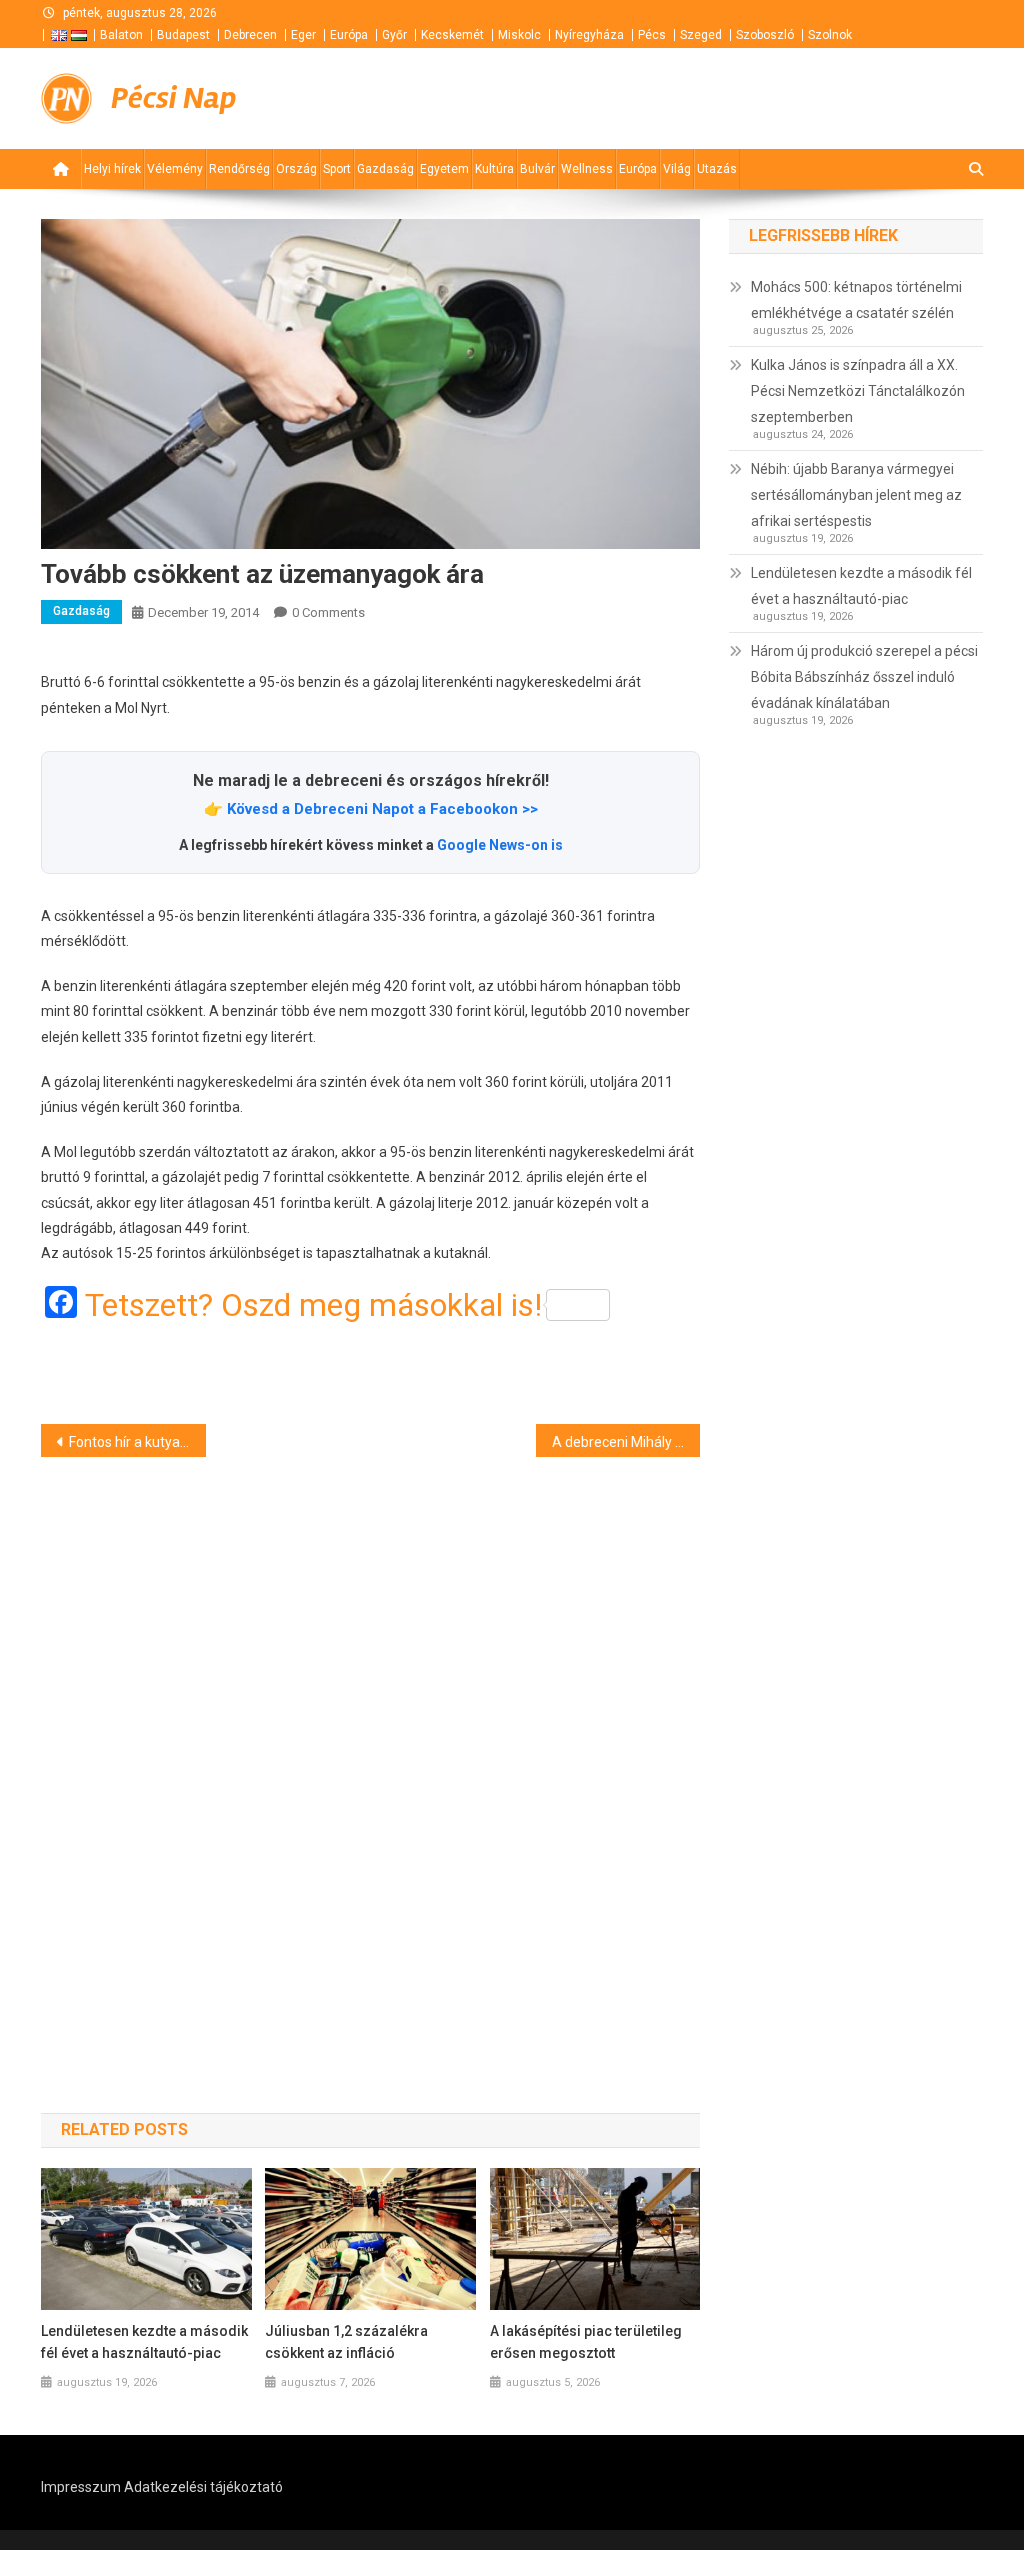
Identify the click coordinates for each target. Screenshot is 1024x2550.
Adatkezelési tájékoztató (203, 2487)
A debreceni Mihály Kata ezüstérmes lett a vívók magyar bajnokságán (626, 1442)
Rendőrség (239, 169)
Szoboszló (765, 35)
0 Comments (328, 612)
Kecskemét (452, 35)
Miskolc (519, 35)
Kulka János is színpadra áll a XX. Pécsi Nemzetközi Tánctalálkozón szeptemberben (858, 391)
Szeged (701, 35)
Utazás (717, 169)
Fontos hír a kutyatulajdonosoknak (137, 1442)
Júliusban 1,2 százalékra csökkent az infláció (346, 2342)
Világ (677, 169)
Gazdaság (385, 169)
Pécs (652, 35)
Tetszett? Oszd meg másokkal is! (313, 1305)
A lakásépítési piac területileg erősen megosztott (586, 2342)
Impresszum (81, 2487)
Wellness (587, 169)
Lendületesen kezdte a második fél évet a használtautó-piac (144, 2342)
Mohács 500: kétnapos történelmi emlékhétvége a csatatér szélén (856, 300)
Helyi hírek (112, 169)
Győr (394, 35)
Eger (303, 35)
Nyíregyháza (589, 35)
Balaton (121, 35)
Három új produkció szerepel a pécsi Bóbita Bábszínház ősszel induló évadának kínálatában (864, 677)
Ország (296, 169)
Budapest (183, 35)
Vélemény (175, 169)
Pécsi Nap (173, 98)
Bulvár (537, 169)
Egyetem (444, 169)
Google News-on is (500, 845)
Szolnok (830, 35)
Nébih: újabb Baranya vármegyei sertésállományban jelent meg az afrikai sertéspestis (856, 495)
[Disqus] (370, 1749)
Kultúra (494, 169)
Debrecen (250, 35)
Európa (349, 35)
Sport (337, 169)
